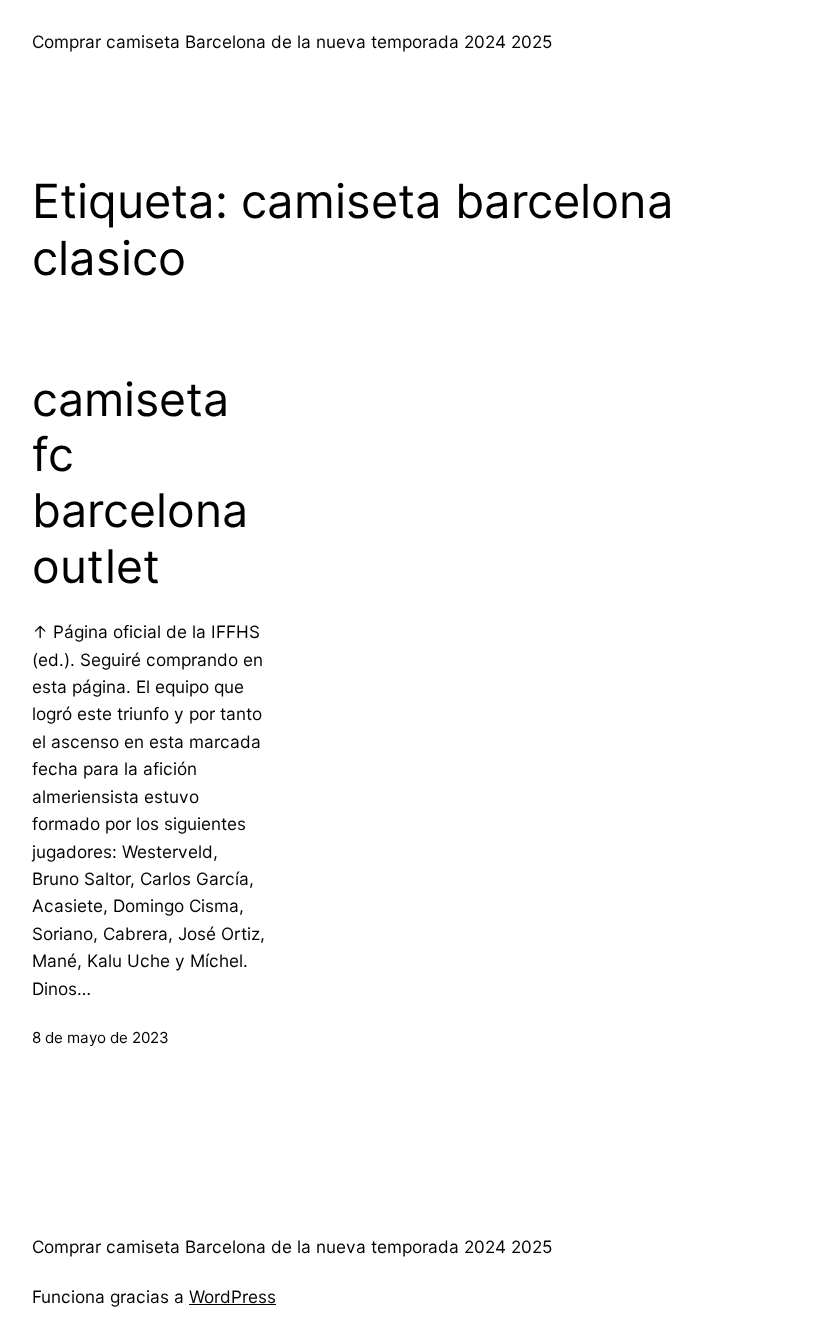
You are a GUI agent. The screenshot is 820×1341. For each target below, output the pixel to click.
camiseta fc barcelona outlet (140, 483)
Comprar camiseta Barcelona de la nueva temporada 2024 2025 (292, 41)
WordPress (232, 1296)
